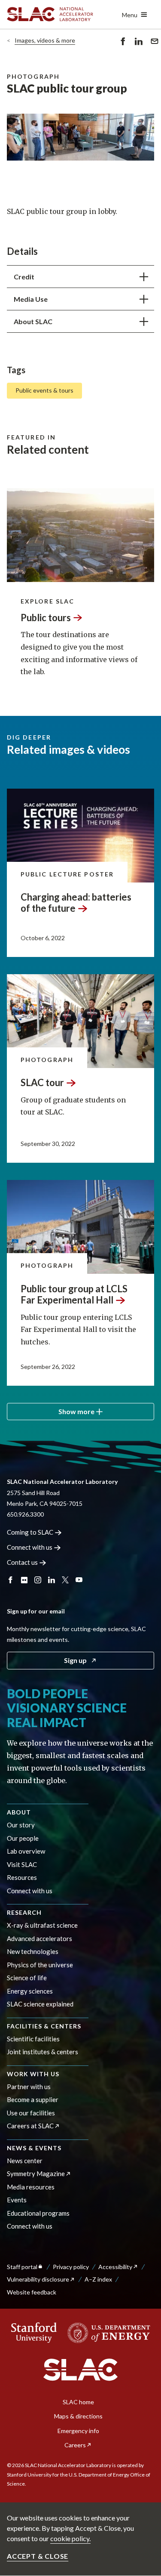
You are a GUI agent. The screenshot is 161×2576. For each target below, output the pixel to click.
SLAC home (78, 2402)
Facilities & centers (44, 2026)
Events (17, 2200)
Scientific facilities (33, 2039)
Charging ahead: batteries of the (76, 903)
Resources (22, 1877)
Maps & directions (78, 2416)
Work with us (33, 2074)
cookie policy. (70, 2538)
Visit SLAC (22, 1864)
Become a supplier (33, 2099)
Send (152, 47)
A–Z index (98, 2279)
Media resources (31, 2187)
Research (24, 1912)
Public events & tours (44, 390)
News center (25, 2161)
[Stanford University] (34, 2333)
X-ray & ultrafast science (42, 1925)
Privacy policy (71, 2267)
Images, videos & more (45, 40)
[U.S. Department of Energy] (106, 2333)
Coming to (30, 1532)
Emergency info (78, 2431)
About (19, 1812)
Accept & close (38, 2556)
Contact (22, 1562)
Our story (21, 1825)
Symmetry (36, 2173)
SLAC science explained (40, 2004)
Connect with (30, 1547)
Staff (22, 2267)
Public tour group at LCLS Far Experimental (74, 1294)
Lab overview (26, 1851)
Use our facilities (31, 2113)
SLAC (42, 1082)
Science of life (27, 1978)
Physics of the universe (40, 1965)
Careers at (30, 2126)
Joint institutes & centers (43, 2052)
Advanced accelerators (39, 1938)
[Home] (80, 2370)
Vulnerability (38, 2279)
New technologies (33, 1951)
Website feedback (32, 2292)
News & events (34, 2148)
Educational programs (38, 2213)
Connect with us (30, 1891)
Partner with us (29, 2087)
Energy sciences (30, 1991)
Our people (23, 1838)
